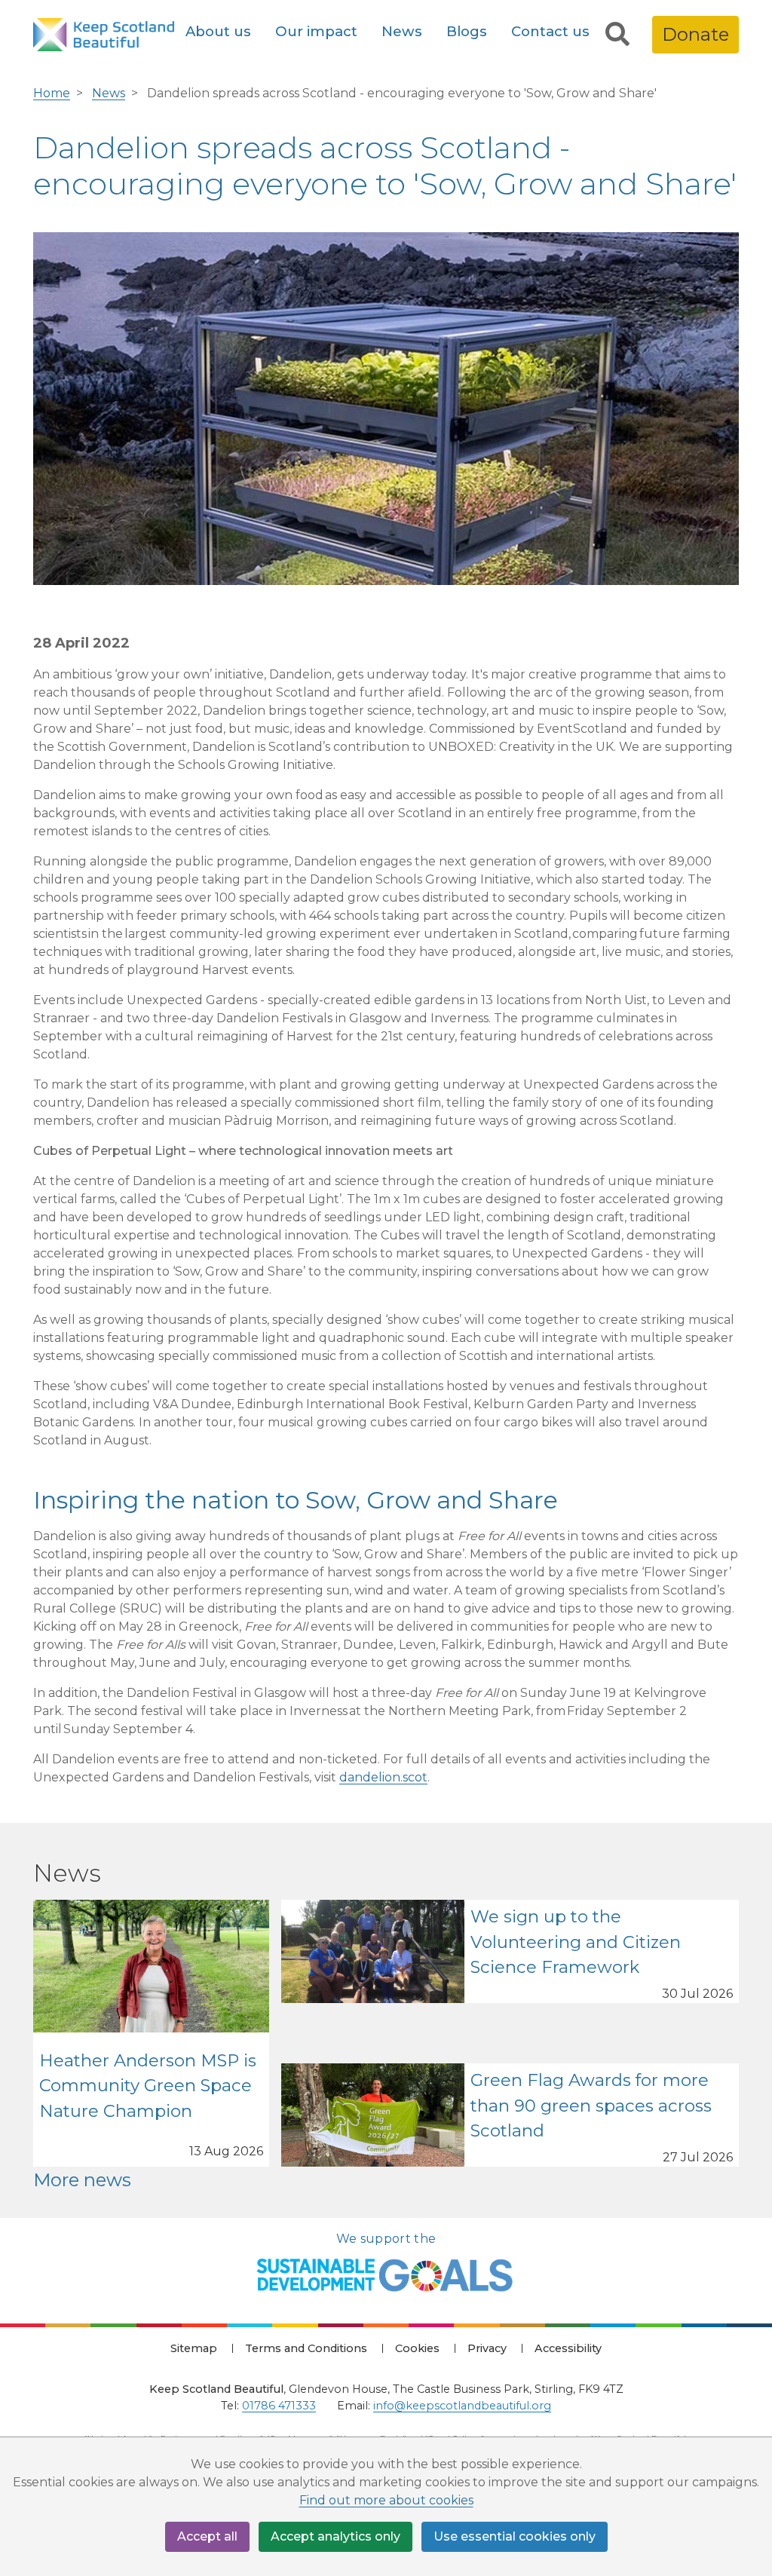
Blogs (467, 31)
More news (82, 2180)
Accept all (207, 2536)
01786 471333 (279, 2406)
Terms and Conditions (306, 2348)
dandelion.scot (383, 1777)
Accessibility (568, 2348)
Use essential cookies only (515, 2536)
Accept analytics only (335, 2536)
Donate (695, 34)
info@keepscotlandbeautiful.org (462, 2406)
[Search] (617, 35)
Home (52, 93)
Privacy (487, 2348)
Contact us (550, 31)
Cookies (417, 2348)
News (402, 31)
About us (218, 31)
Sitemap (194, 2348)
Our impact (316, 31)
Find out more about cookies (386, 2500)
